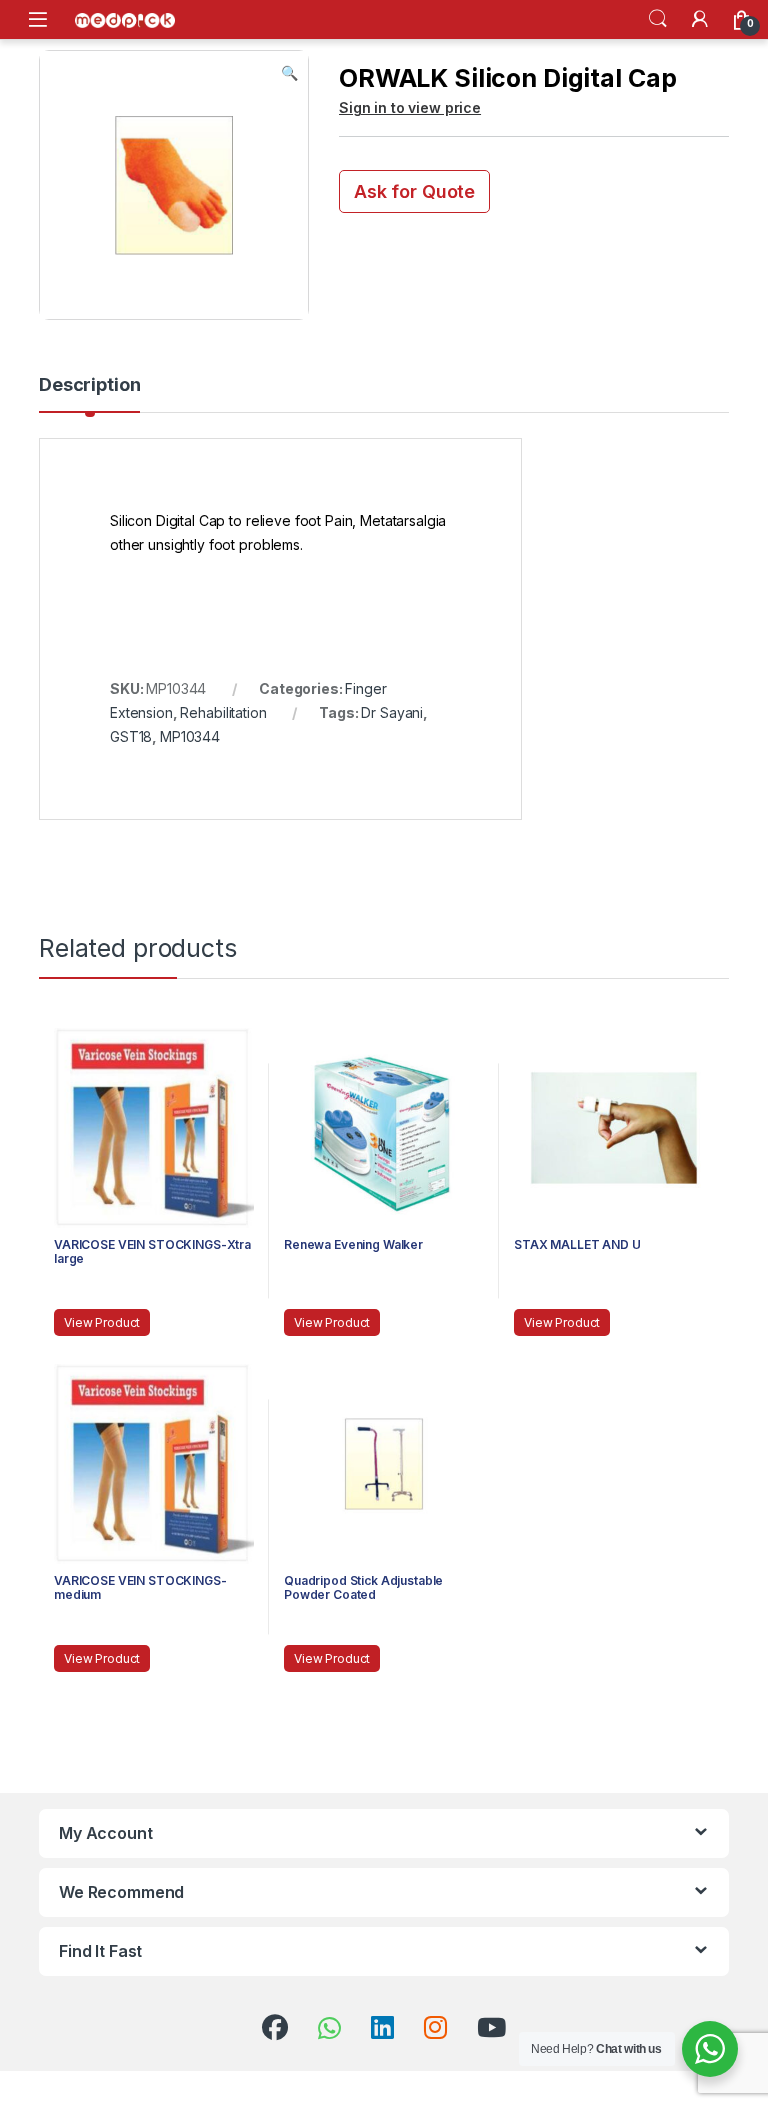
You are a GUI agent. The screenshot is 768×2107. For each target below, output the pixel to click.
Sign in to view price (410, 107)
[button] (289, 73)
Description (89, 385)
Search (658, 19)
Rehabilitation (223, 712)
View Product (102, 1322)
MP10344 (190, 736)
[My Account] (700, 19)
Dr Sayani (392, 712)
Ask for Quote (414, 191)
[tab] (89, 394)
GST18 (131, 736)
